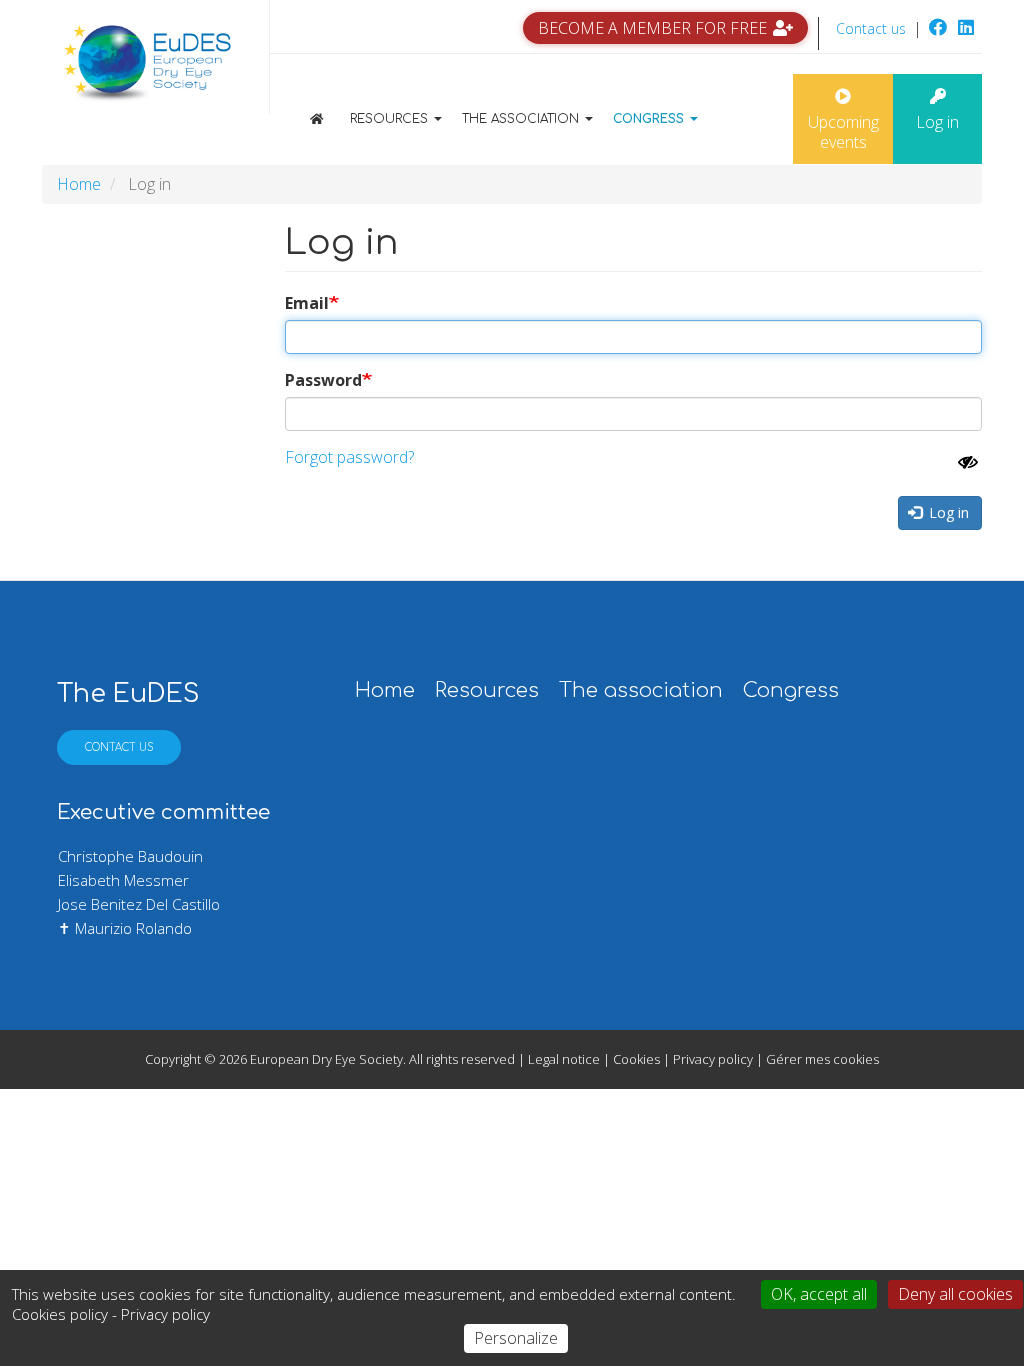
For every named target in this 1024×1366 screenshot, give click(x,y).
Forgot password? (349, 457)
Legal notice (564, 1059)
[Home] (148, 64)
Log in (937, 122)
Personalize (516, 1338)
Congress (650, 119)
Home (332, 119)
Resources (391, 119)
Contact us (871, 28)
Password (323, 380)
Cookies (636, 1059)
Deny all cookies (955, 1294)
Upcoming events (843, 132)
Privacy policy (713, 1059)
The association (522, 119)
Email (307, 303)
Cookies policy (60, 1314)
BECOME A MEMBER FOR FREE (652, 28)
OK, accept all (819, 1294)
